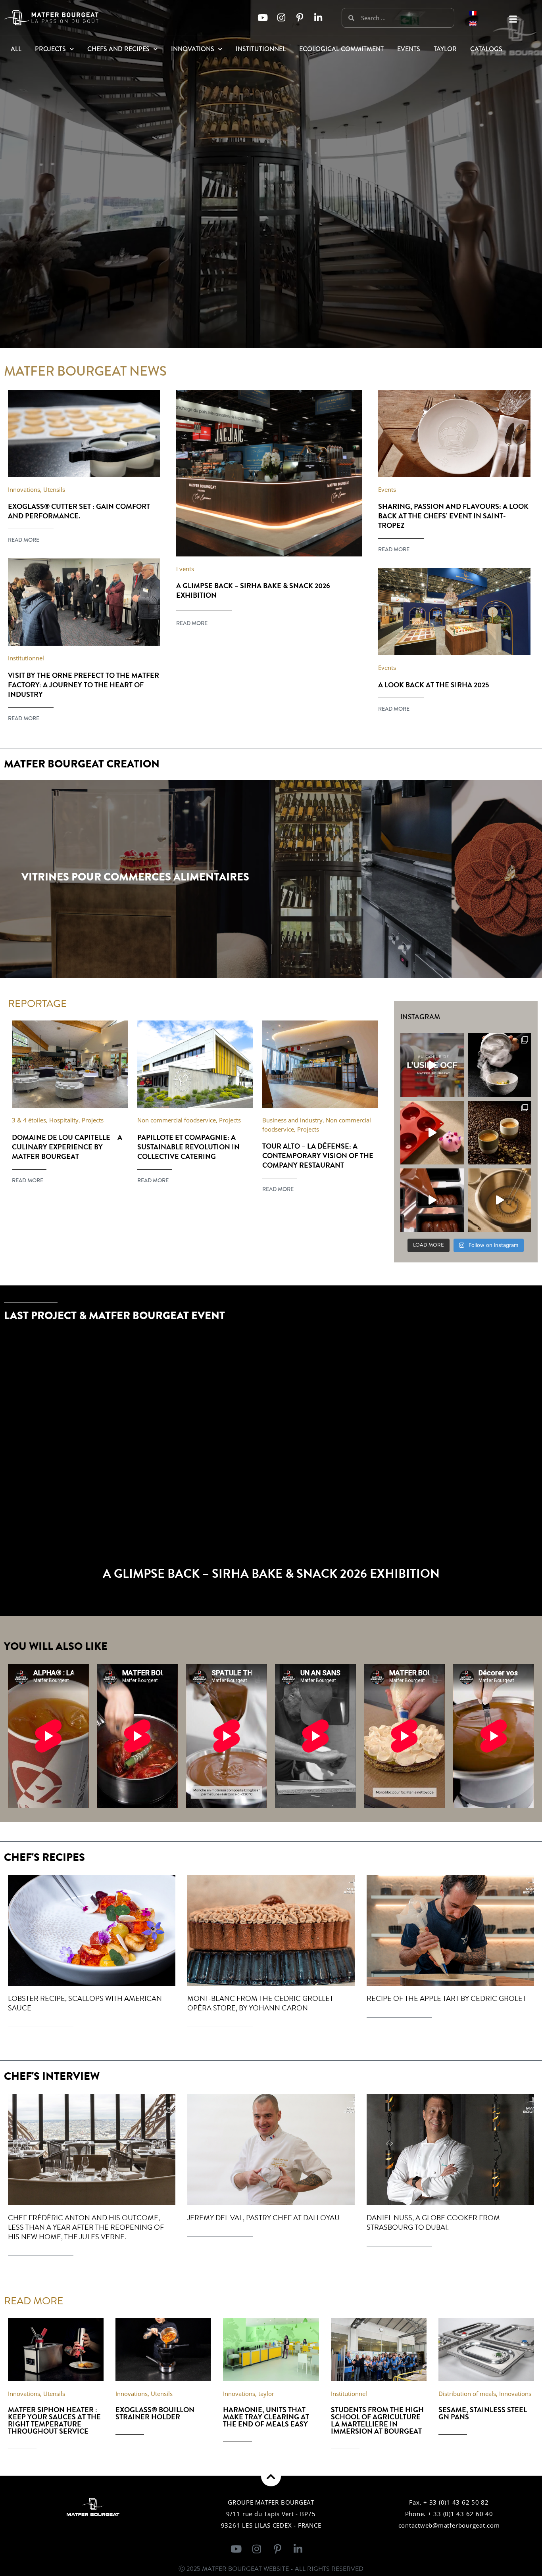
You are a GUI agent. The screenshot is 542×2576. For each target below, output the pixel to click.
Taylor (445, 49)
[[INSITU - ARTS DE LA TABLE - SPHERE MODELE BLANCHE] (500, 1065)
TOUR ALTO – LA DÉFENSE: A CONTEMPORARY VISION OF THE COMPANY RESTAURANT (318, 1156)
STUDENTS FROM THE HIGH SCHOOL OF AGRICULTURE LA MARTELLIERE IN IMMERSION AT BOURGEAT (377, 2420)
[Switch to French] (473, 12)
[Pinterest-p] (300, 18)
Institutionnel (261, 49)
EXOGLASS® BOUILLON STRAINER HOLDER (155, 2413)
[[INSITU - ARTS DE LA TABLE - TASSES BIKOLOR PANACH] (500, 1133)
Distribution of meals (467, 2394)
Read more (24, 540)
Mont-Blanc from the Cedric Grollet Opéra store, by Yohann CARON (260, 2003)
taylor (266, 2394)
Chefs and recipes (118, 49)
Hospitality (64, 1120)
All (16, 49)
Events (409, 49)
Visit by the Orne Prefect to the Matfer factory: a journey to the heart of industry (84, 685)
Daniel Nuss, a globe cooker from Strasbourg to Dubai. (433, 2222)
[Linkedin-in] (318, 18)
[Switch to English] (473, 23)
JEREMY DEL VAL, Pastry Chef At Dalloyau (263, 2218)
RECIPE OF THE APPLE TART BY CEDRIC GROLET (446, 1998)
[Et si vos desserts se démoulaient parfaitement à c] (432, 1133)
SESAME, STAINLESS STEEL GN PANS (483, 2413)
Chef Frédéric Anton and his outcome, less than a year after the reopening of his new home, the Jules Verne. (86, 2227)
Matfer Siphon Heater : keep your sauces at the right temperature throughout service (54, 2420)
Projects (50, 49)
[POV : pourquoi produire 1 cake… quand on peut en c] (432, 1200)
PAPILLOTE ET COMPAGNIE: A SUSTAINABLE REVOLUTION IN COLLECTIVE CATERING (188, 1147)
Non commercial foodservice (177, 1120)
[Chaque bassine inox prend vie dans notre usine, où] (500, 1200)
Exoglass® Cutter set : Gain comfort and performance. (79, 511)
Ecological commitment (341, 49)
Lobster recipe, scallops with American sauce (85, 2003)
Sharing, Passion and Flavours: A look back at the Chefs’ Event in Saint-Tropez (453, 516)
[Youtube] (262, 18)
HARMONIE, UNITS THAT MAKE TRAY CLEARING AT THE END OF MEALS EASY (266, 2417)
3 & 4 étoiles (29, 1120)
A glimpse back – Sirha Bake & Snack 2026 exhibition (253, 590)
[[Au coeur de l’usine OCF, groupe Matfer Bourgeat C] (432, 1065)
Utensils (54, 489)
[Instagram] (281, 18)
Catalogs (486, 49)
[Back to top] (271, 2476)
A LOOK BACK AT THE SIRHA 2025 (434, 685)
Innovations (193, 49)
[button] (513, 19)
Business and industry (292, 1120)
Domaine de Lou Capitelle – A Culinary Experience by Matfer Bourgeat (67, 1147)
